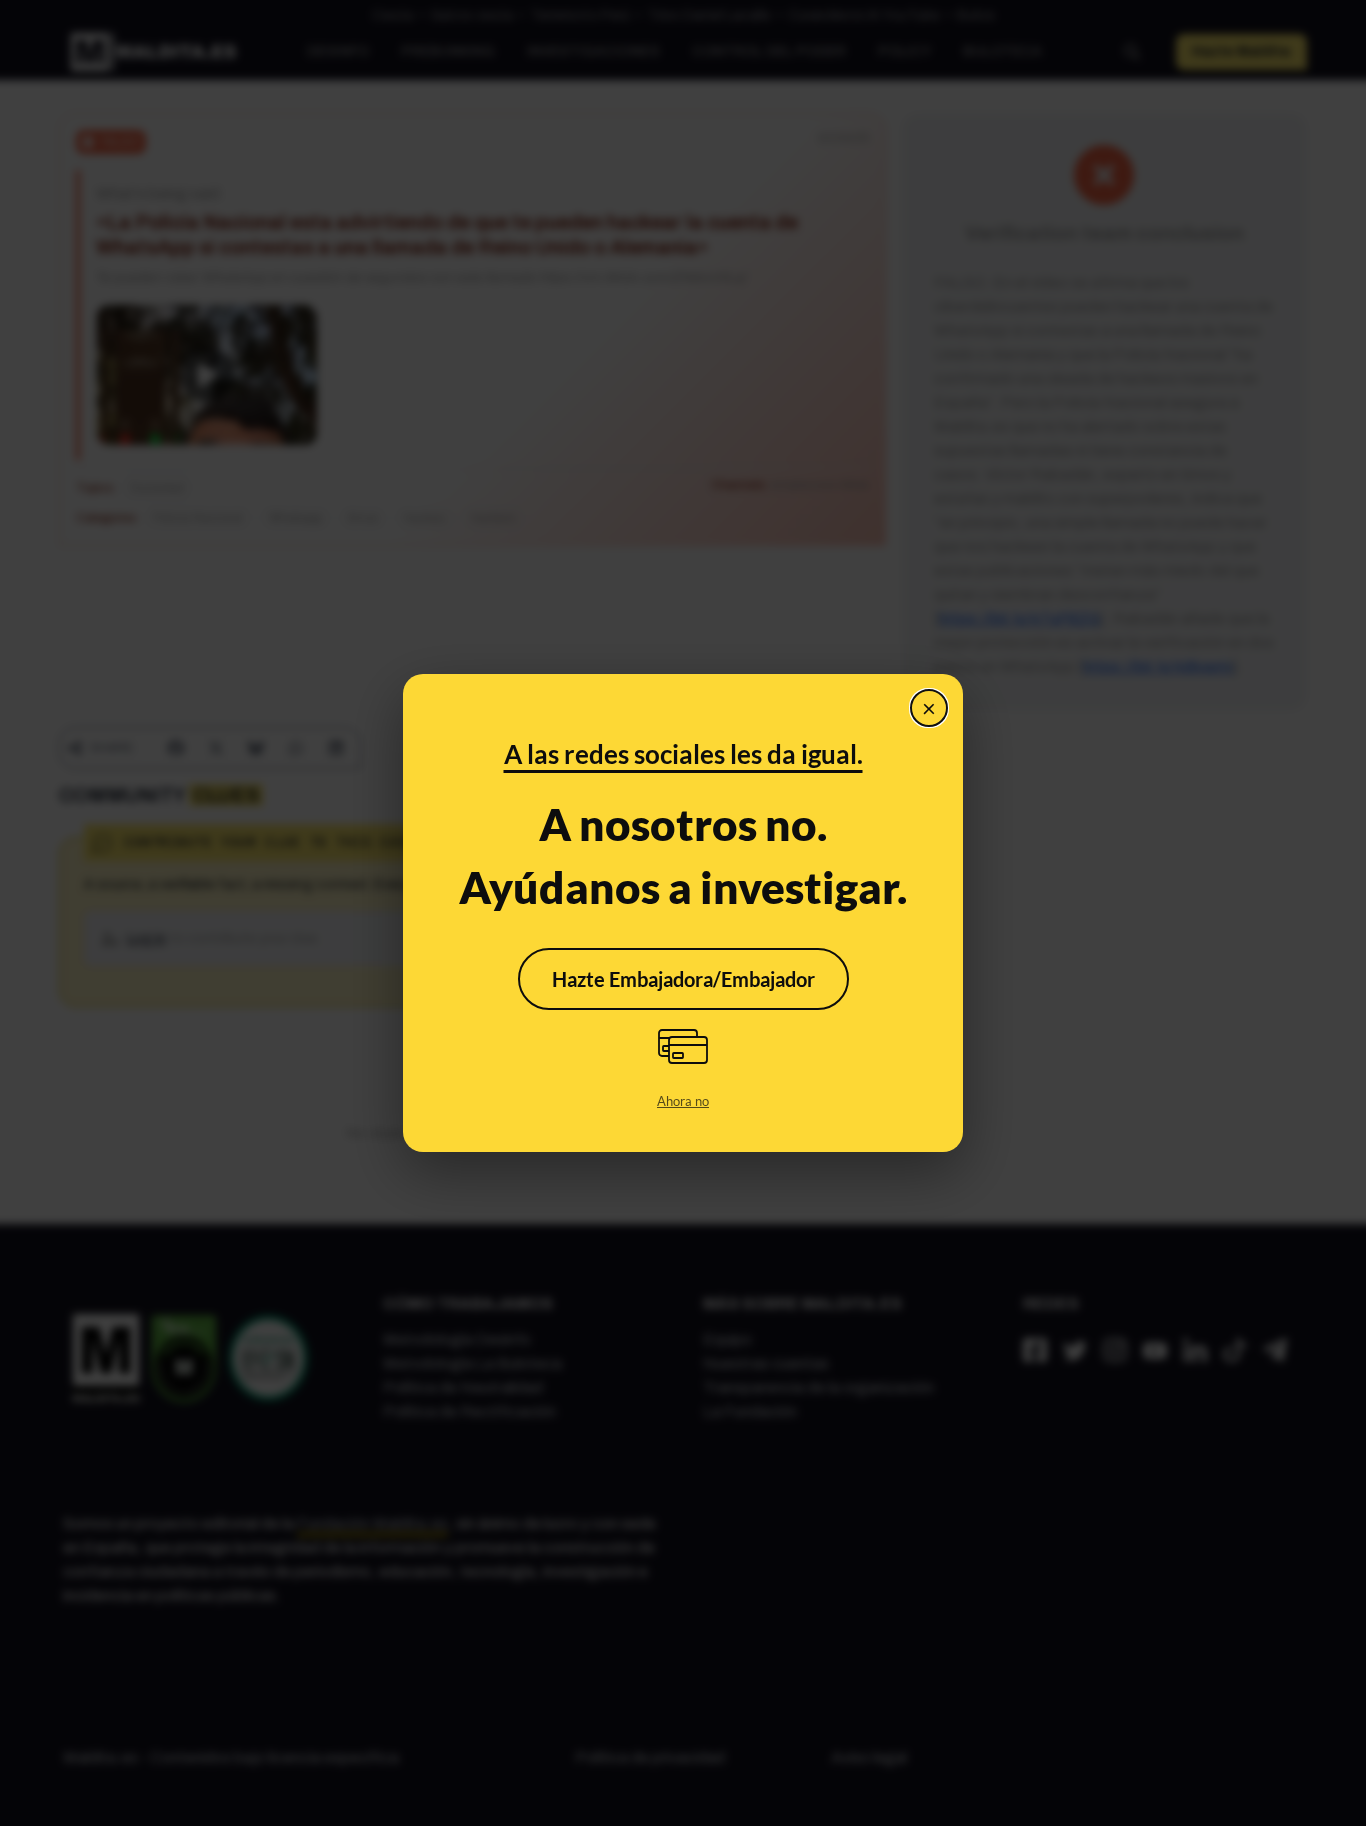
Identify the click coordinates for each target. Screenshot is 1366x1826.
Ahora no (683, 1101)
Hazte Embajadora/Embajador (683, 979)
